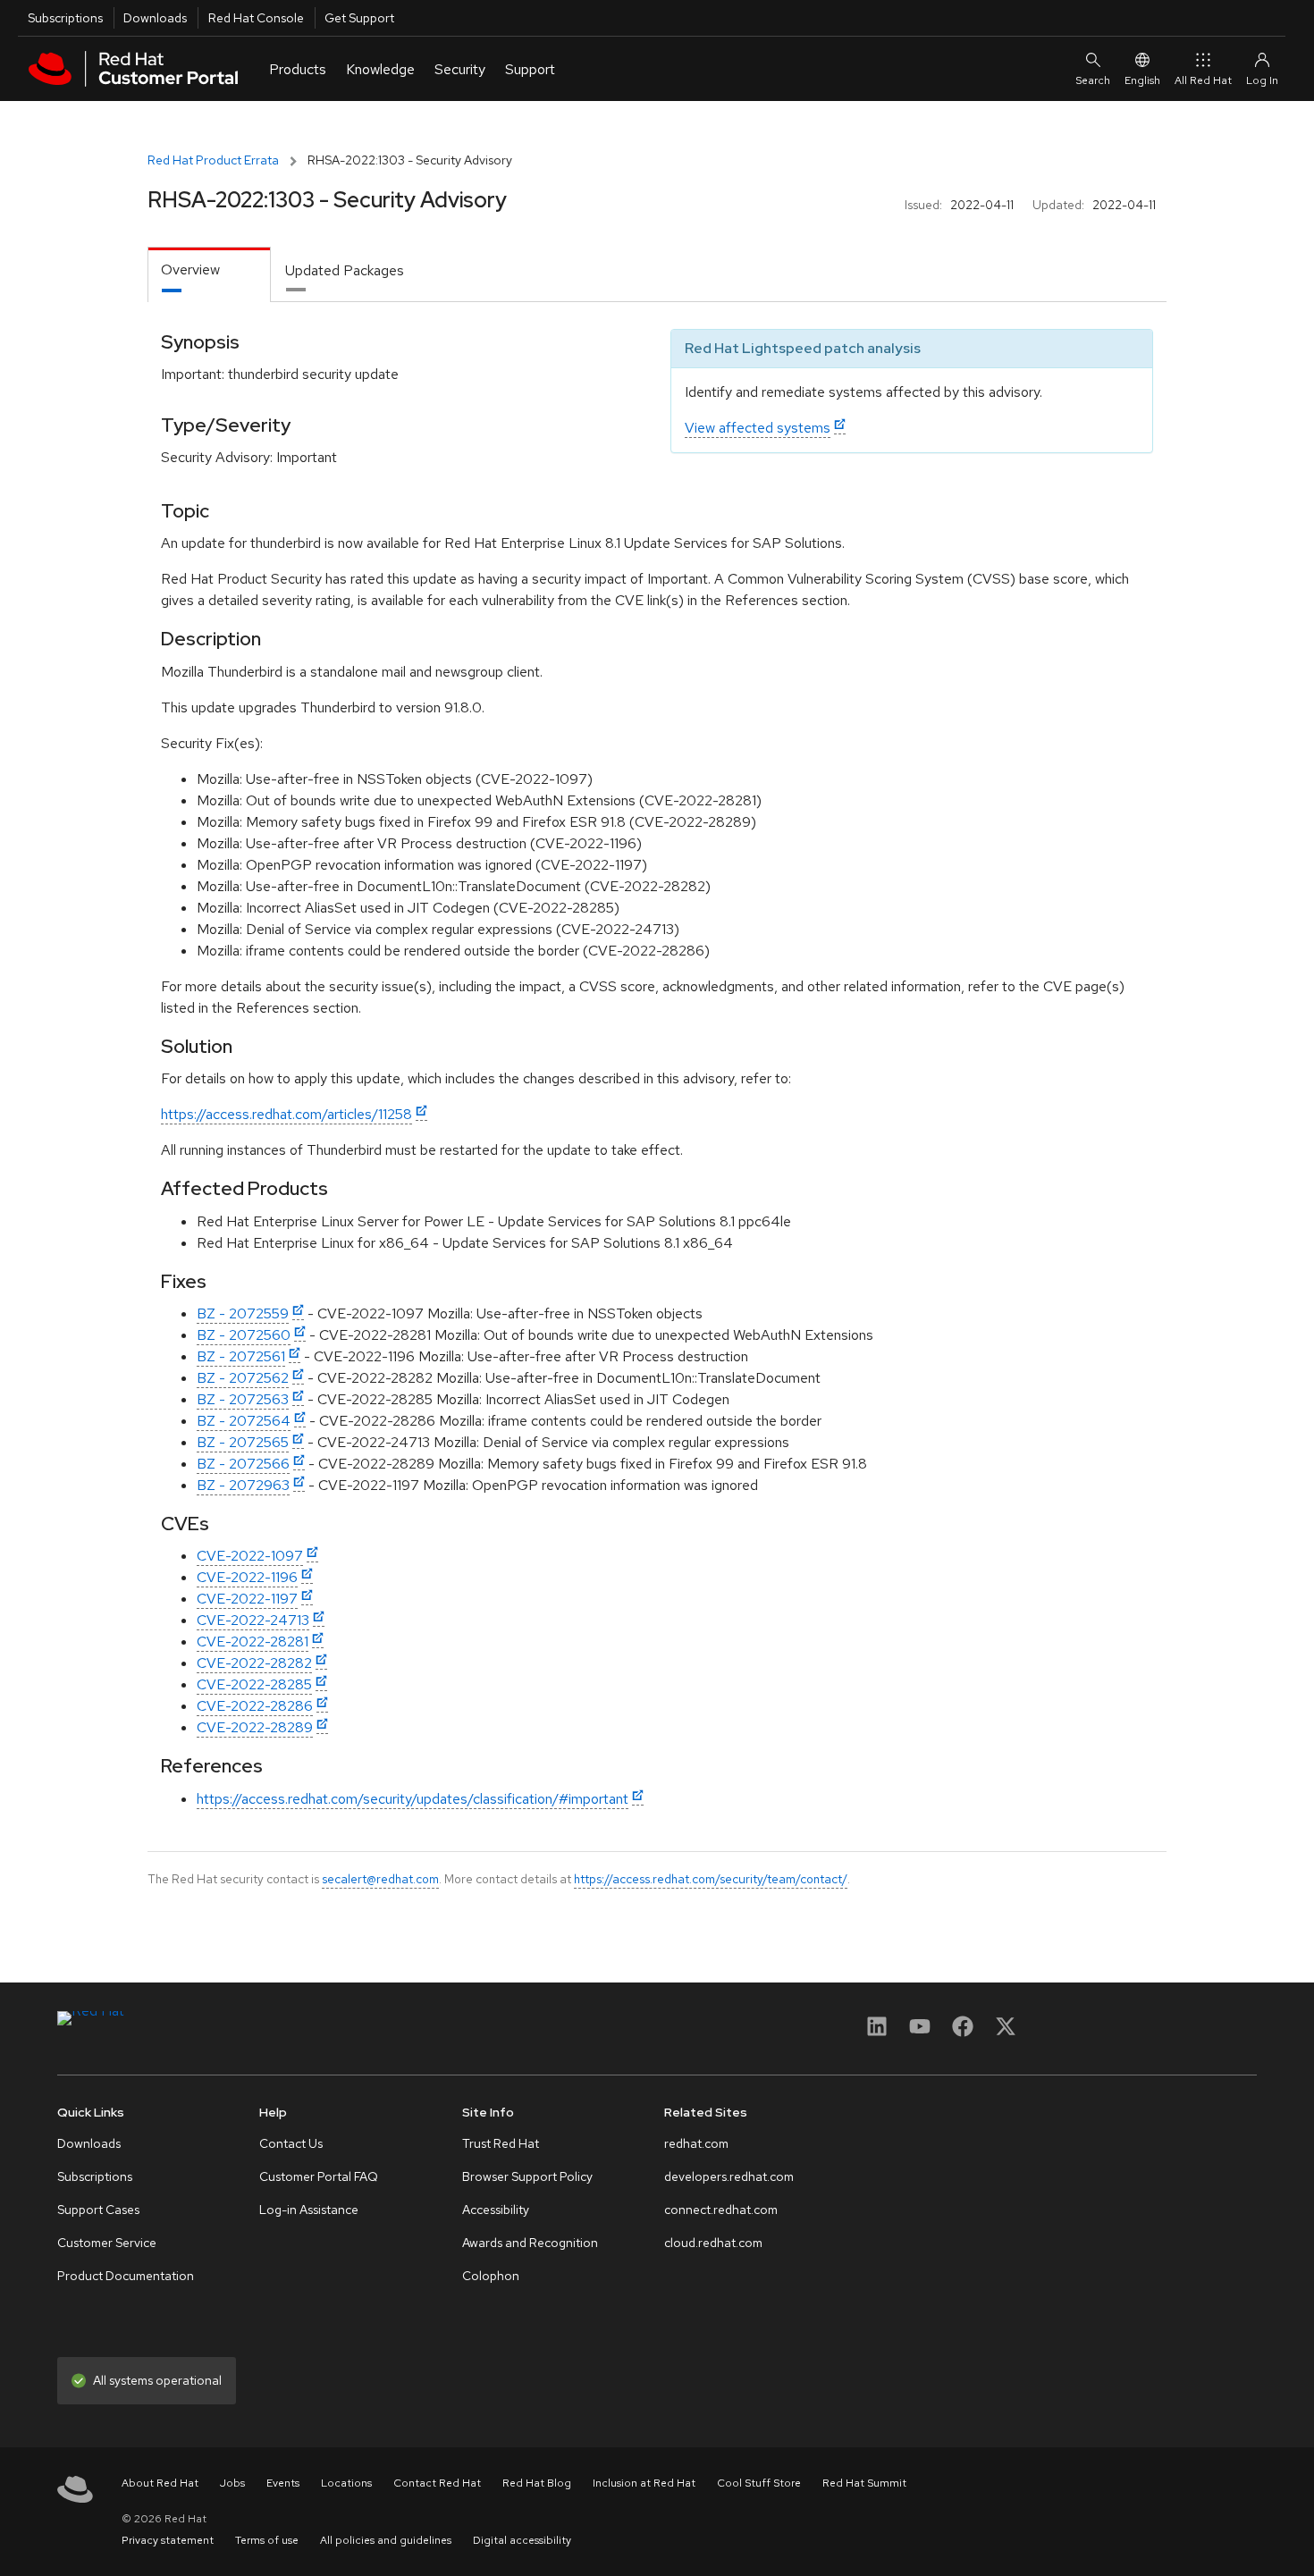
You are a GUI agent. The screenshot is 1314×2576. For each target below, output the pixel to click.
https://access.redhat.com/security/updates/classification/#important (413, 1799)
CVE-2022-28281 (253, 1642)
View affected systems (758, 428)
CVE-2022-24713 (253, 1620)
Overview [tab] (190, 269)
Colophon (491, 2276)
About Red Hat (160, 2483)
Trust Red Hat (501, 2143)
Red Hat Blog (537, 2483)
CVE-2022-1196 (247, 1577)
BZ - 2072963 (243, 1485)
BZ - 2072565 (243, 1442)
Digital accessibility (522, 2540)
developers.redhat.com (729, 2176)
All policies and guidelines (386, 2540)
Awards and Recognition (530, 2243)
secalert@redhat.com (380, 1879)
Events (283, 2483)
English (1142, 80)
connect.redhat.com (721, 2210)
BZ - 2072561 (241, 1356)
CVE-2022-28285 (254, 1684)
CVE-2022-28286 (255, 1706)
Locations (346, 2483)
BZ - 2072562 (243, 1378)
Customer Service (107, 2243)
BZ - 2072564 (244, 1421)
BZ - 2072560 (244, 1335)
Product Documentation (126, 2276)
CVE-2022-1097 (250, 1556)
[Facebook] (963, 2032)
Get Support (359, 18)
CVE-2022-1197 (247, 1599)
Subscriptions (65, 18)
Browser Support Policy (527, 2176)
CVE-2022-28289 (255, 1727)
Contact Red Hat (437, 2483)
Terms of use (267, 2540)
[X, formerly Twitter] (1006, 2032)
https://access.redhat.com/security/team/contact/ (711, 1879)
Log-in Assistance (309, 2210)
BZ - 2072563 (243, 1399)
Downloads (155, 18)
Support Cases (98, 2210)
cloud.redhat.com (713, 2243)
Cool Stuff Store (759, 2483)
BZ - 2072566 (243, 1464)
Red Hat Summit (864, 2483)
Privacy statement (168, 2540)
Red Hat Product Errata (213, 160)
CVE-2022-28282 (254, 1663)
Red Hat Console (256, 18)
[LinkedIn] (877, 2032)
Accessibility (496, 2210)
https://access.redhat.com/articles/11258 (286, 1114)
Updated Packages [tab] (345, 270)
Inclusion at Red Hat (644, 2483)
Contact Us (291, 2143)
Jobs (232, 2483)
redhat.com (696, 2143)
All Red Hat (1203, 80)
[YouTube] (920, 2032)
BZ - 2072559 (243, 1313)
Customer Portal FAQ (319, 2176)
